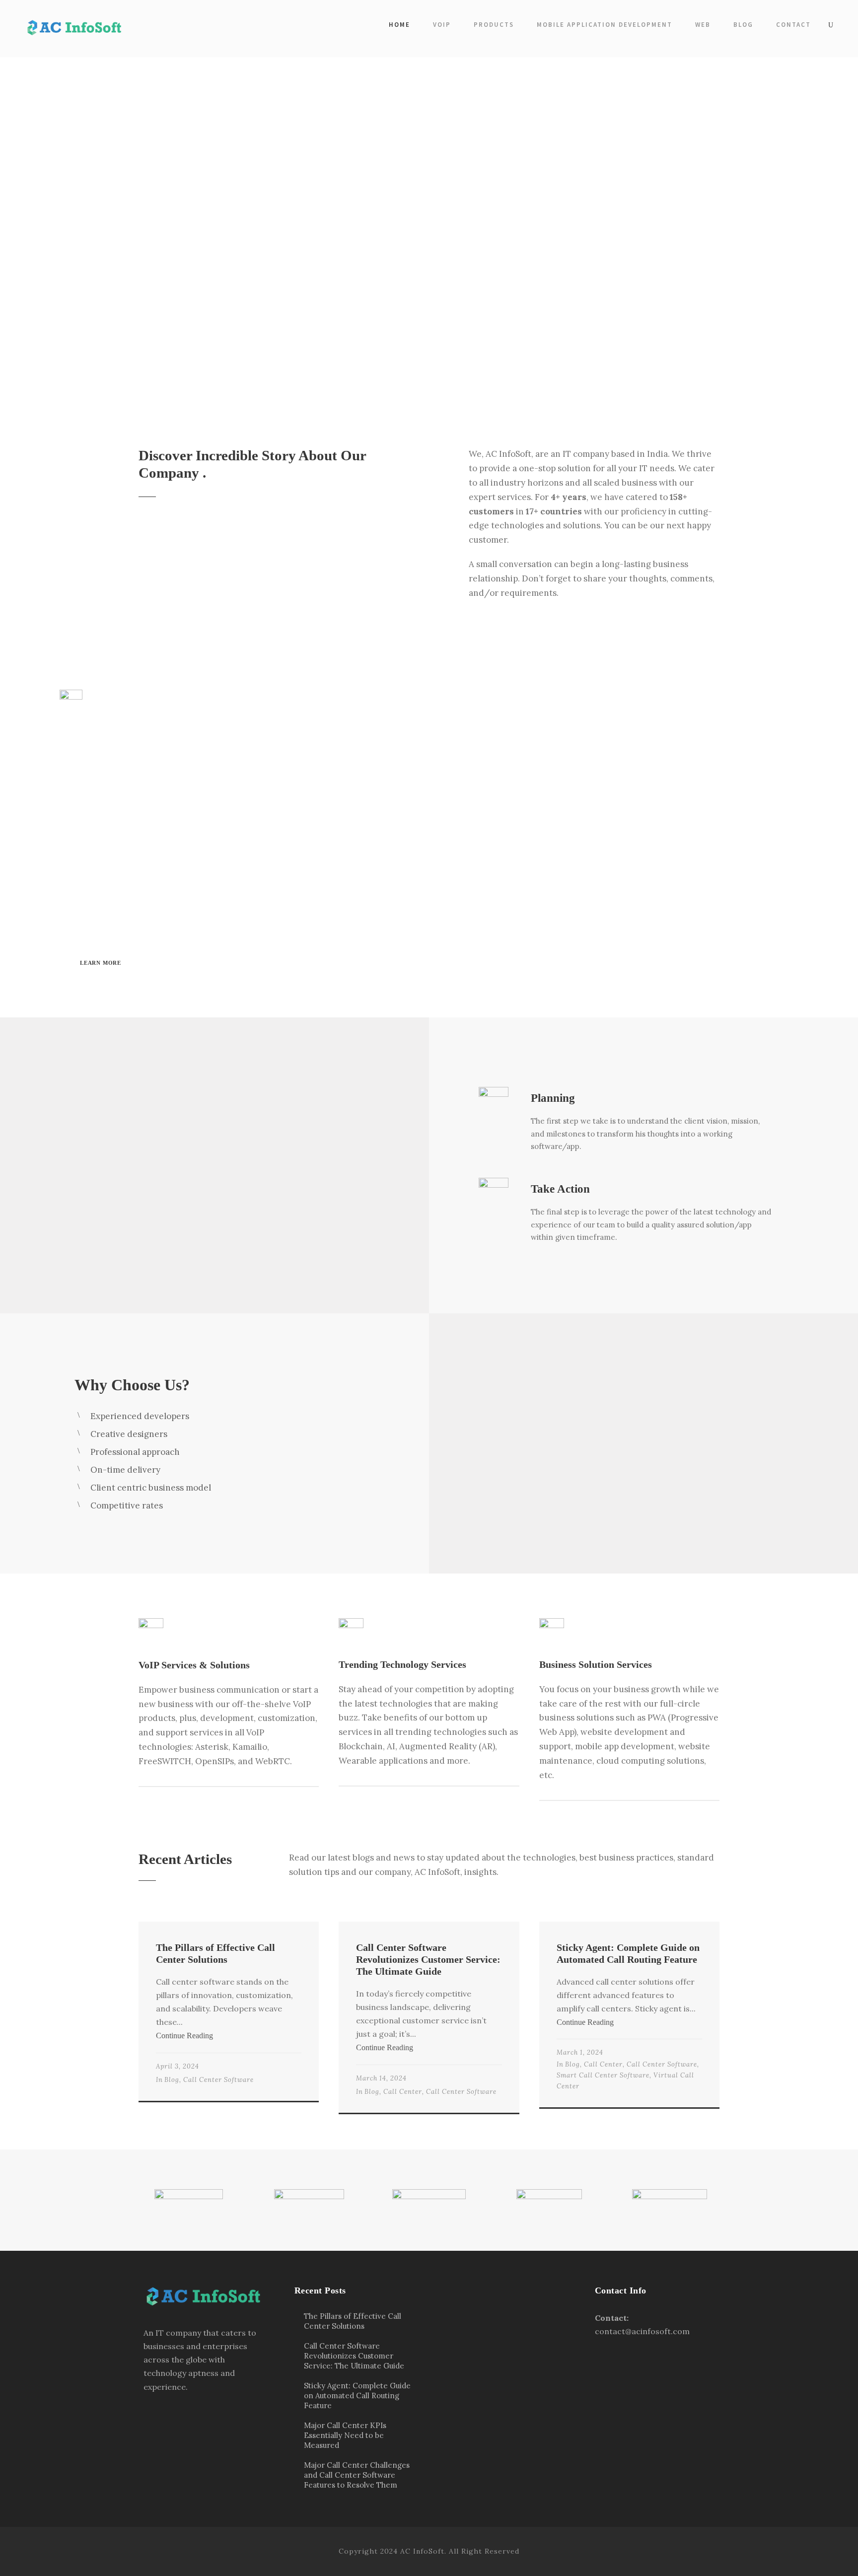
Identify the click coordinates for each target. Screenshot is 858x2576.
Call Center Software (218, 2080)
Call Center (403, 2092)
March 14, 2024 (381, 2078)
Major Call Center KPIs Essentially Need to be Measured (345, 2435)
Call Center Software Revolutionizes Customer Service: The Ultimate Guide (428, 1959)
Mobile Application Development (605, 25)
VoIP (442, 25)
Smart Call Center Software (603, 2075)
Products (494, 25)
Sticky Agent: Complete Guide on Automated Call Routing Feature (357, 2396)
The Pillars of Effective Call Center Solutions (353, 2321)
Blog (743, 25)
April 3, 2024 (178, 2066)
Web (703, 25)
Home (399, 25)
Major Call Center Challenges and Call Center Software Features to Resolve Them (357, 2475)
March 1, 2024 (580, 2052)
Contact (793, 25)
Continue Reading (184, 2036)
